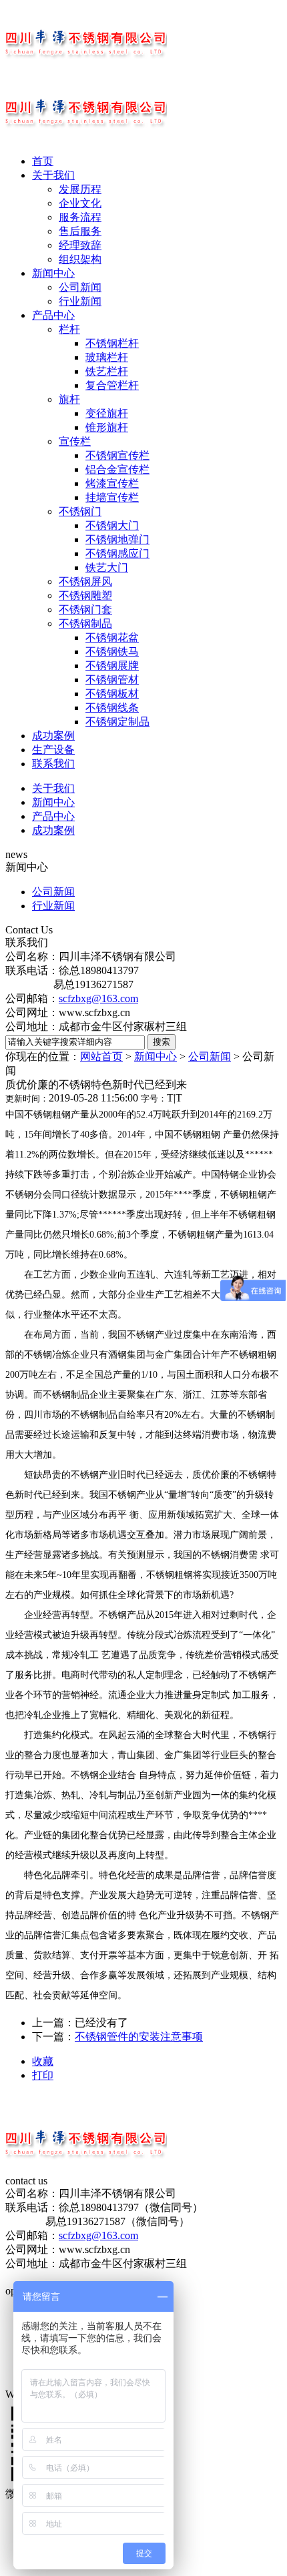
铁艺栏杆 (107, 371)
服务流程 (80, 217)
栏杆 (69, 329)
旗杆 (69, 399)
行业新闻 (80, 301)
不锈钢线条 (112, 708)
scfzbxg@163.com (98, 998)
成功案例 (53, 736)
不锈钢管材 (112, 680)
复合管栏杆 (112, 385)
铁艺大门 (107, 567)
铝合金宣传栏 (117, 469)
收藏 (43, 2061)
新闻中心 (53, 273)
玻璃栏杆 (107, 357)
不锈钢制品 (85, 623)
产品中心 (53, 315)
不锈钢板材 (112, 694)
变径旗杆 (107, 413)
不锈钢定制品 (117, 722)
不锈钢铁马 (112, 652)
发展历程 (80, 189)
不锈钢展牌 (112, 666)
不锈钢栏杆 (112, 343)
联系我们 (53, 764)
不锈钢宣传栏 (117, 455)
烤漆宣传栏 (112, 483)
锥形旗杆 (107, 427)
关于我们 (53, 175)
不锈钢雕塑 (85, 595)
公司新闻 (80, 287)
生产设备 (53, 750)
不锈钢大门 (112, 525)
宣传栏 (75, 441)
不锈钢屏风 (85, 581)
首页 (43, 161)
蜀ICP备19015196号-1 (55, 2277)
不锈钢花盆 (112, 637)
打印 (43, 2075)
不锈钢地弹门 (117, 539)
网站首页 (101, 1056)
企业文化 (80, 203)
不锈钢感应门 (117, 553)
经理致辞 (80, 245)
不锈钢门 (80, 511)
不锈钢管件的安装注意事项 (139, 2037)
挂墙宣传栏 (112, 497)
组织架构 (80, 259)
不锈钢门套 (85, 609)
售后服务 (80, 231)
